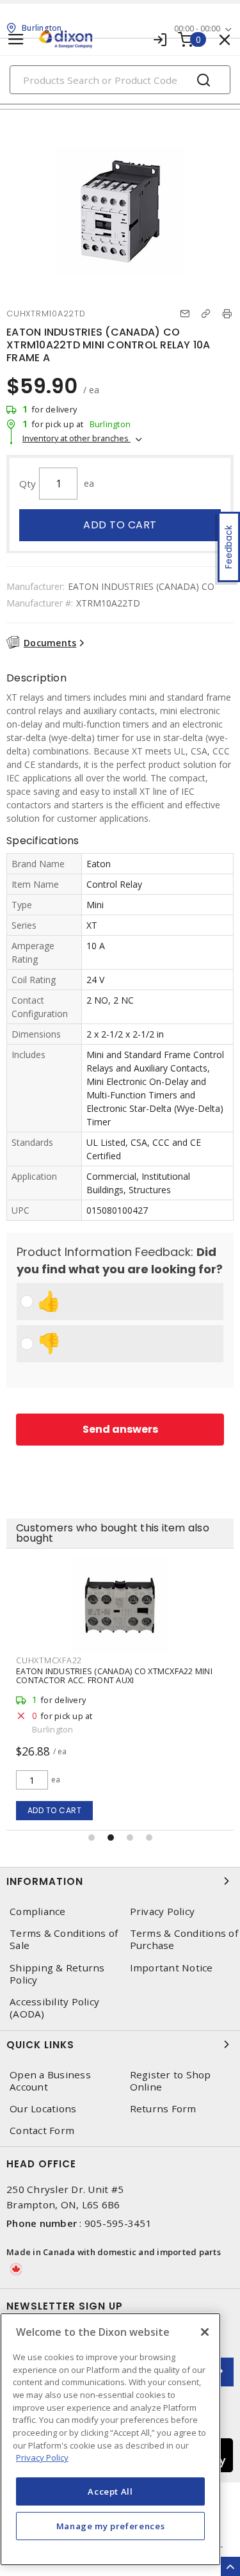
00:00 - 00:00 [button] (197, 29)
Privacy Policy (42, 2458)
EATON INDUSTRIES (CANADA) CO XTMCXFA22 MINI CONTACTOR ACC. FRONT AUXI (114, 1675)
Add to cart (120, 525)
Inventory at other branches (76, 438)
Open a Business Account (50, 2081)
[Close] (205, 2332)
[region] (110, 2439)
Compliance (38, 1912)
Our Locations (43, 2109)
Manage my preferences (111, 2526)
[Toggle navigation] (16, 39)
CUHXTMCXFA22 (49, 1660)
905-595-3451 (118, 2223)
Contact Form (42, 2131)
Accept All (110, 2491)
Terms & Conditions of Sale (64, 1939)
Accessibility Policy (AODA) (54, 2008)
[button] (92, 1838)
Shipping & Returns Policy (57, 1974)
